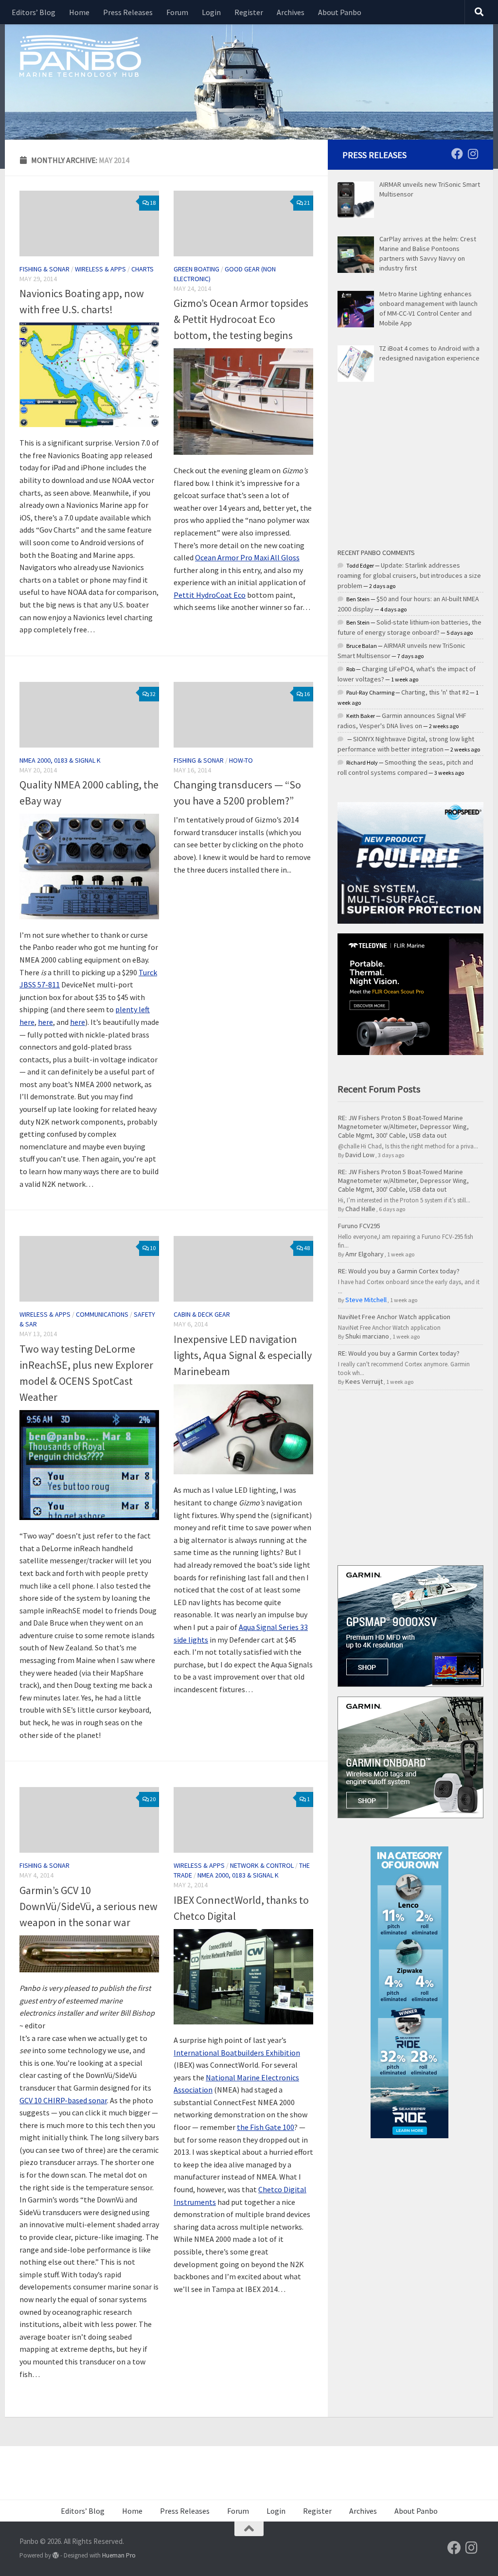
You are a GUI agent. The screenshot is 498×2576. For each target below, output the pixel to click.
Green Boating (196, 269)
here (45, 1022)
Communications (102, 1314)
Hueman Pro (119, 2555)
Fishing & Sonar (44, 269)
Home (79, 12)
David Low (360, 1155)
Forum (177, 12)
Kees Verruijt (364, 1381)
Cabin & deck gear (202, 1314)
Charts (142, 269)
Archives (291, 12)
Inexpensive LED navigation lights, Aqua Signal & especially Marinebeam (243, 1355)
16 (307, 694)
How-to (241, 760)
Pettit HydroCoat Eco (210, 595)
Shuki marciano (367, 1336)
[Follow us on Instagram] (473, 154)
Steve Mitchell (366, 1300)
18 (153, 203)
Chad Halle (360, 1209)
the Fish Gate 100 (266, 2127)
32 (153, 694)
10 (153, 1248)
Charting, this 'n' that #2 (435, 692)
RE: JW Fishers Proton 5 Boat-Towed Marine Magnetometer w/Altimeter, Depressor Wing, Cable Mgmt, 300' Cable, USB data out (403, 1127)
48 (307, 1248)
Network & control (262, 1865)
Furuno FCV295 (359, 1226)
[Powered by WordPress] (56, 2555)
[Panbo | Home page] (80, 55)
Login (211, 12)
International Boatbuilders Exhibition (237, 2053)
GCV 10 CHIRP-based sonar (63, 2100)
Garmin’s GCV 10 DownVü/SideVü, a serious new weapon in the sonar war (89, 1906)
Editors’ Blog (34, 12)
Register (249, 12)
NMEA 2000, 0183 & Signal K (60, 760)
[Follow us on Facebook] (457, 154)
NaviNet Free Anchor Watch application (394, 1317)
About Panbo (340, 12)
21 (307, 203)
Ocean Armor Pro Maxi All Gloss (247, 557)
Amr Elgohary (365, 1254)
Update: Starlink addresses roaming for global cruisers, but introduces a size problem (409, 575)
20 (153, 1799)
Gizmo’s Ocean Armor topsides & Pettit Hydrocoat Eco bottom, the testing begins (241, 319)
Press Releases (128, 12)
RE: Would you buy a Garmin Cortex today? (399, 1271)
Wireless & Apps (100, 269)
